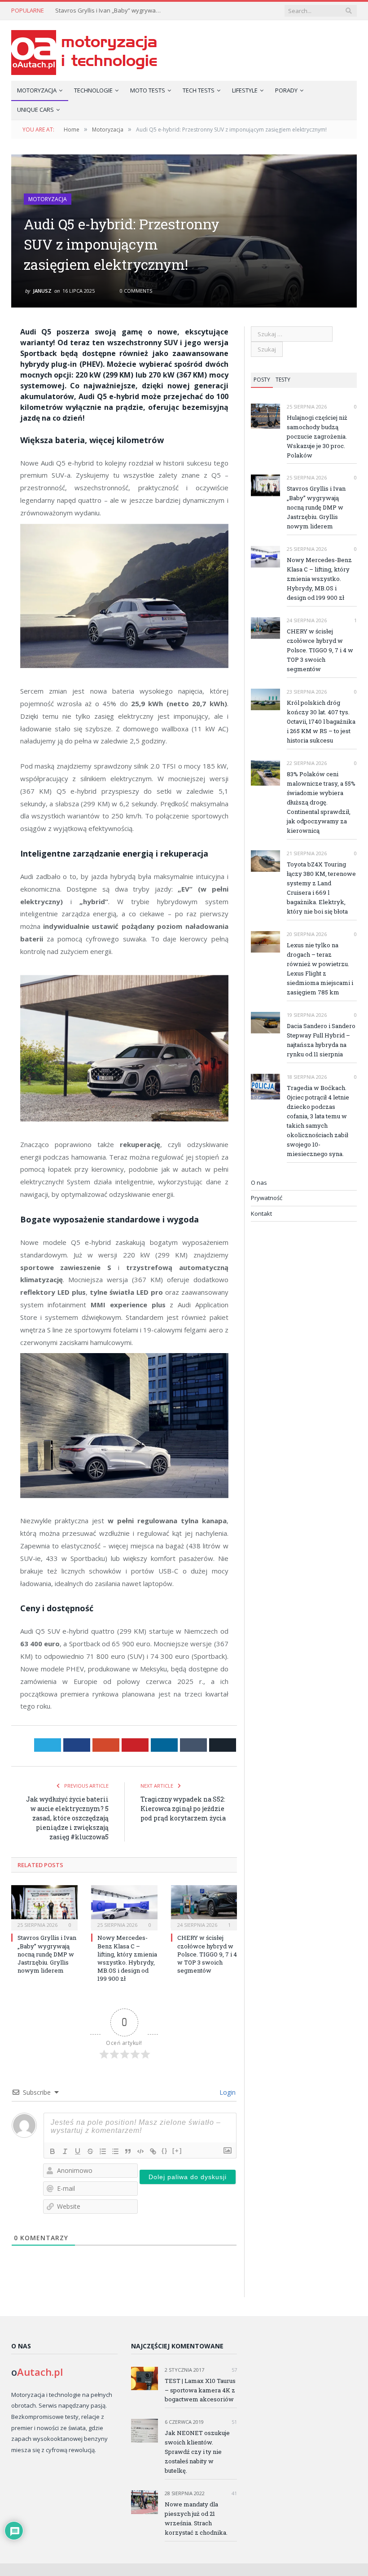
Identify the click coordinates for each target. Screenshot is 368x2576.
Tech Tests (199, 90)
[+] (177, 2151)
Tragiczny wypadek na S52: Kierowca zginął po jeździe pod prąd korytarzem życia (183, 1809)
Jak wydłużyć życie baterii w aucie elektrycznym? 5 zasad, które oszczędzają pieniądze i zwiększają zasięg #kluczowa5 (67, 1818)
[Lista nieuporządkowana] (115, 2151)
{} (165, 2151)
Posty (262, 380)
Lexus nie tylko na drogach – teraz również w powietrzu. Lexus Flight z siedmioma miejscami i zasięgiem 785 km (320, 969)
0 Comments (135, 291)
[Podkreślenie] (78, 2151)
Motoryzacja (37, 90)
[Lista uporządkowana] (103, 2151)
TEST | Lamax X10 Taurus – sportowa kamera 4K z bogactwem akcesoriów (200, 2390)
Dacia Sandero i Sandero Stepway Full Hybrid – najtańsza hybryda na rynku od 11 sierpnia (321, 1040)
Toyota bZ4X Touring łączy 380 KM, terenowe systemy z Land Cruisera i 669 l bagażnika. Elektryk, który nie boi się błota (321, 888)
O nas (259, 1182)
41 (234, 2493)
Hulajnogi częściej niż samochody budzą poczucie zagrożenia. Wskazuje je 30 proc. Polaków (317, 436)
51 (234, 2422)
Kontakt (261, 1213)
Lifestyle (245, 90)
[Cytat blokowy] (128, 2151)
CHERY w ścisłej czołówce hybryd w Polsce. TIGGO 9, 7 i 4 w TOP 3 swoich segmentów (207, 1954)
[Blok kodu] (140, 2151)
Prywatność (267, 1198)
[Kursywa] (65, 2151)
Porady (286, 90)
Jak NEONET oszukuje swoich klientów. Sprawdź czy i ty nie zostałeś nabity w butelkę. (197, 2452)
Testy (283, 380)
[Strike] (90, 2151)
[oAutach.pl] (84, 51)
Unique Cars (35, 110)
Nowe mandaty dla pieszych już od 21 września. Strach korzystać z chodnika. (196, 2518)
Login (227, 2092)
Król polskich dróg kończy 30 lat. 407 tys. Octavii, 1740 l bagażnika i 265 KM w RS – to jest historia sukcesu (321, 721)
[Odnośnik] (153, 2151)
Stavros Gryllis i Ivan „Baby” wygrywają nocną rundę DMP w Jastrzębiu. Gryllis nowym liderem (109, 11)
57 (234, 2370)
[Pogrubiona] (53, 2151)
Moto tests (148, 90)
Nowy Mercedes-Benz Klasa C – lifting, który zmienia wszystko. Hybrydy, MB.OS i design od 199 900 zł (127, 1958)
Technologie (93, 90)
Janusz (42, 291)
